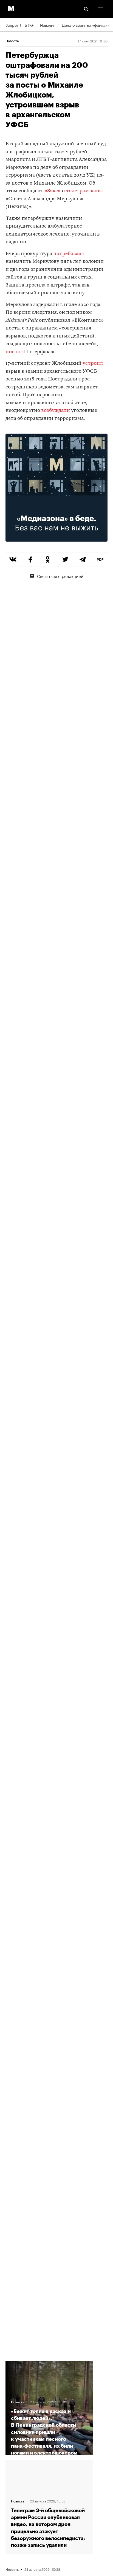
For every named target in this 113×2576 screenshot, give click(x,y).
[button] (100, 9)
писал (13, 352)
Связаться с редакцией (60, 576)
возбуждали (56, 411)
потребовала (69, 254)
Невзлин (48, 25)
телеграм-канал (85, 191)
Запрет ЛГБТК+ (19, 25)
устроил (93, 363)
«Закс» (53, 191)
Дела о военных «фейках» (86, 25)
